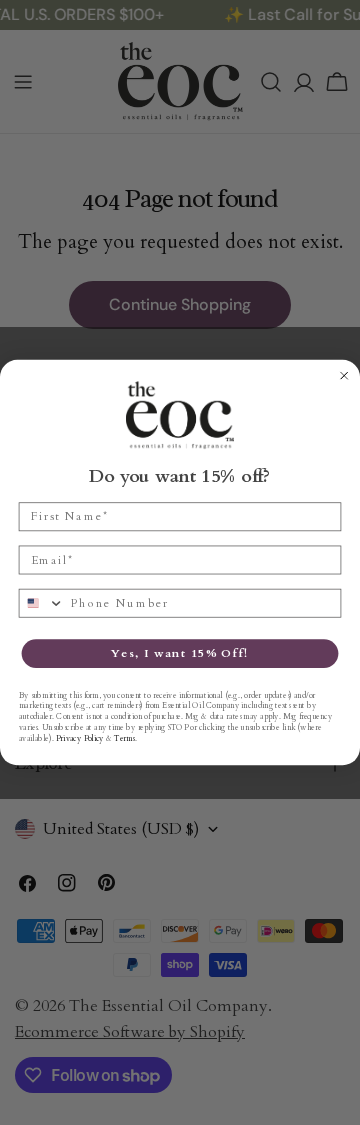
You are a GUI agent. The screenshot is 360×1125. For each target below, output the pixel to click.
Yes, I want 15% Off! (180, 654)
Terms (124, 738)
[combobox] (41, 603)
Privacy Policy (80, 738)
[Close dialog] (344, 375)
